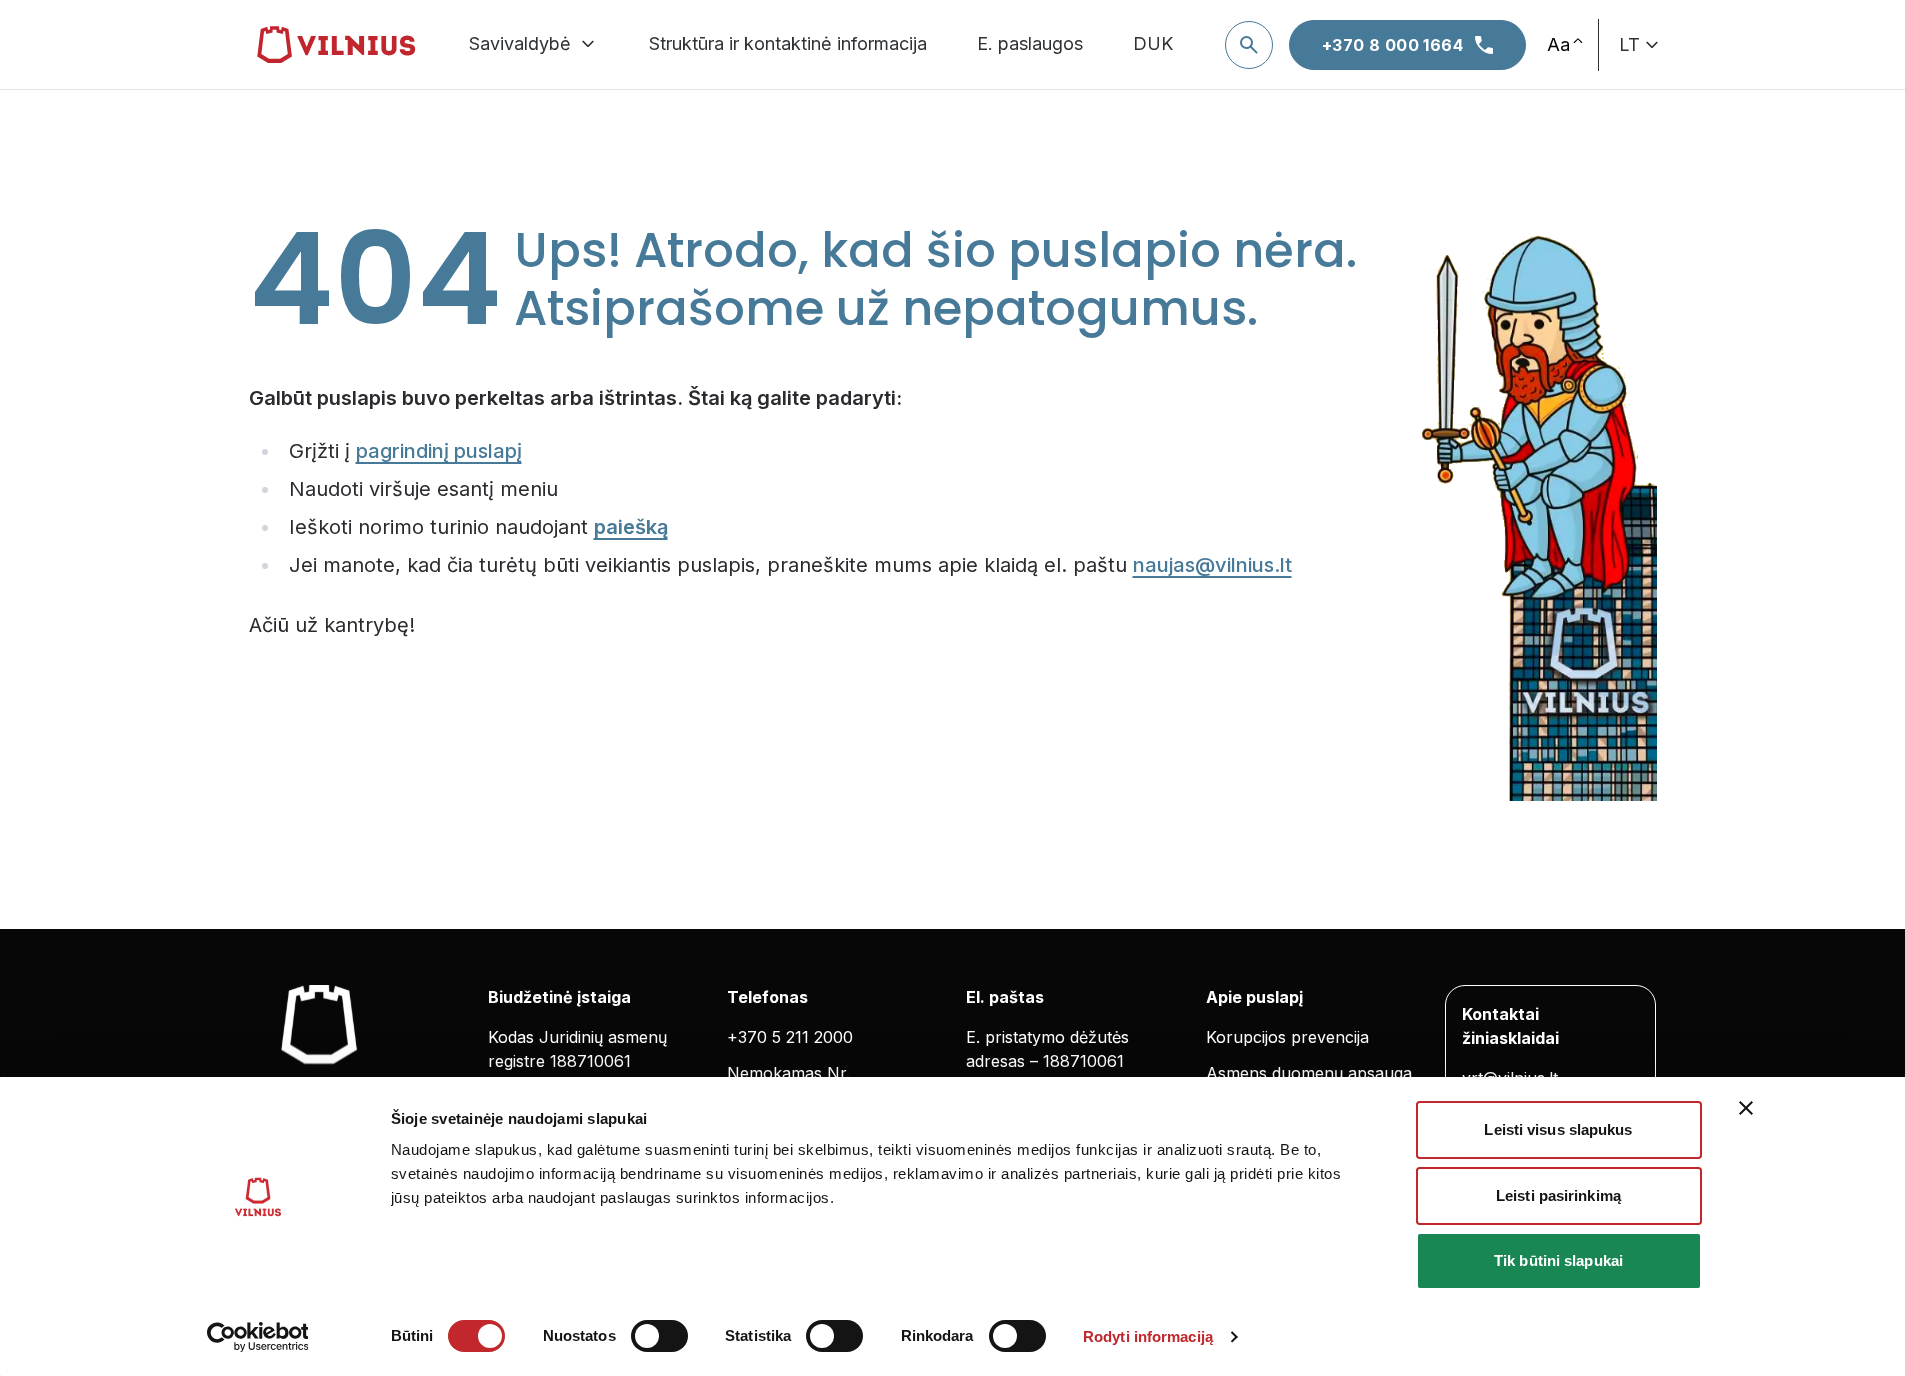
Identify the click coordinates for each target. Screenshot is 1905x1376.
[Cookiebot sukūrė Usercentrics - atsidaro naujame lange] (257, 1337)
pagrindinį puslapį (439, 451)
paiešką (631, 527)
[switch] (659, 1336)
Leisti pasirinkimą (1558, 1195)
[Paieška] (1249, 45)
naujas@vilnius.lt (1212, 565)
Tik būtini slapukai (1558, 1260)
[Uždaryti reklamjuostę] (1746, 1108)
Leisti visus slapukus (1558, 1129)
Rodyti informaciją (1148, 1336)
